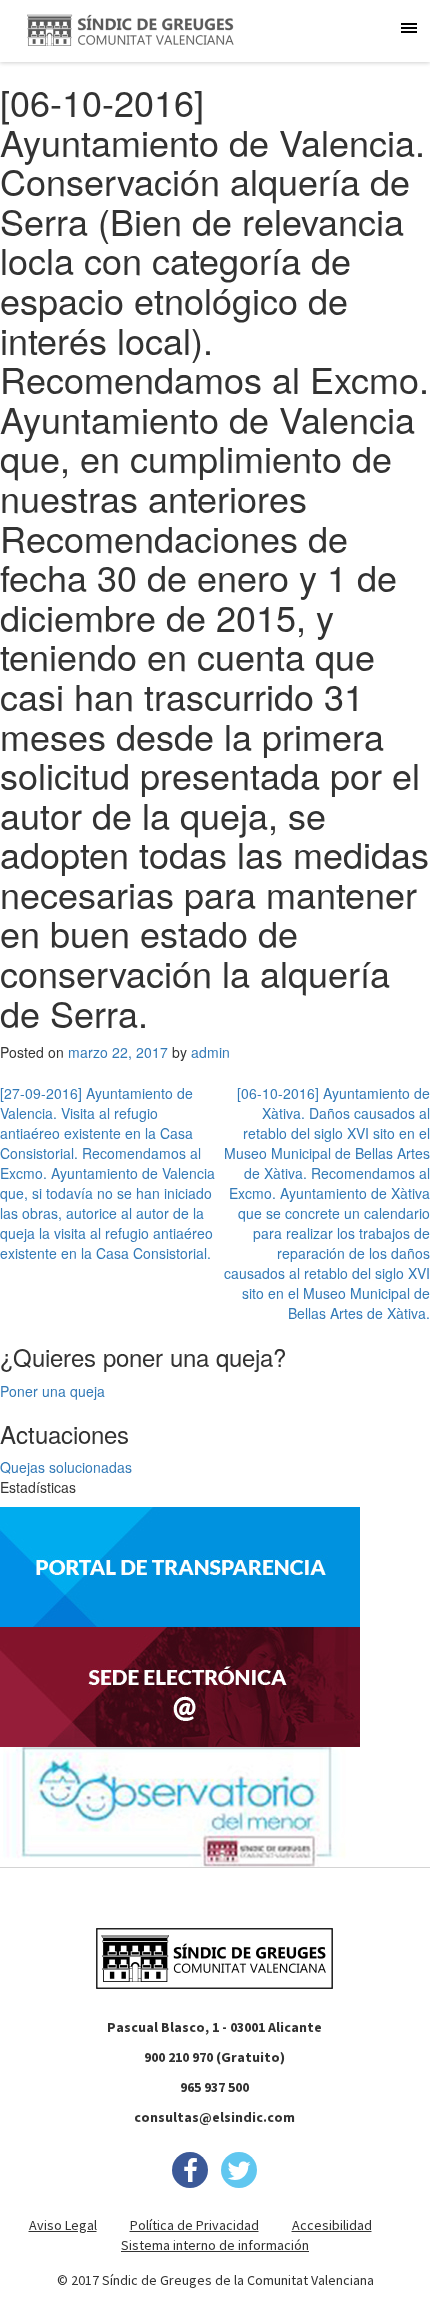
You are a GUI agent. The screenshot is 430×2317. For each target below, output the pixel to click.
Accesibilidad (332, 2225)
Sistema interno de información (215, 2245)
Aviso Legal (63, 2225)
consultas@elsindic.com (214, 2117)
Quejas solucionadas (66, 1467)
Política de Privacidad (194, 2225)
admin (210, 1052)
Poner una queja (52, 1391)
